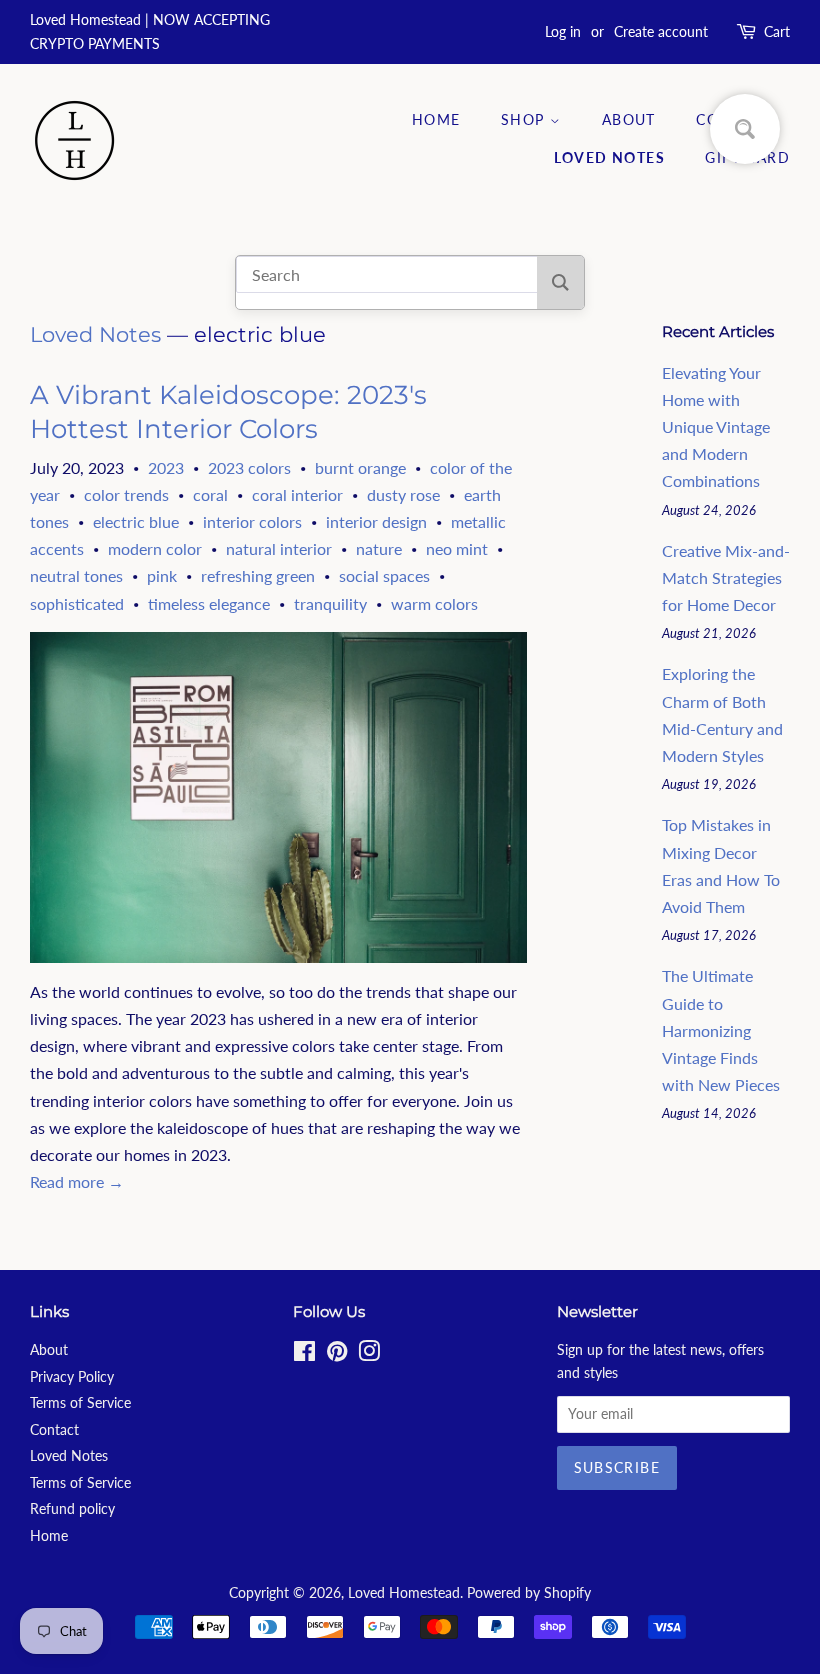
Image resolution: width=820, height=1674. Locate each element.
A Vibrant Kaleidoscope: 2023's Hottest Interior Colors (228, 412)
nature (379, 548)
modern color (155, 548)
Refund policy (72, 1509)
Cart (777, 31)
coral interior (297, 494)
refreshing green (258, 575)
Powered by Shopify (529, 1593)
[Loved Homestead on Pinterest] (337, 1355)
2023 (166, 467)
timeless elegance (209, 603)
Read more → (77, 1181)
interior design (376, 521)
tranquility (330, 603)
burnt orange (360, 467)
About (629, 119)
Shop (525, 119)
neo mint (457, 548)
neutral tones (76, 575)
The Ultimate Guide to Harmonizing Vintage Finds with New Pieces (721, 1030)
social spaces (384, 575)
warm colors (434, 603)
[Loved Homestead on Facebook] (304, 1355)
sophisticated (77, 603)
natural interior (279, 548)
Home (436, 119)
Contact (54, 1430)
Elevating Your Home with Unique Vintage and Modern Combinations (716, 427)
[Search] (560, 282)
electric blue (136, 521)
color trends (126, 494)
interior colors (252, 521)
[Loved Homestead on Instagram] (369, 1355)
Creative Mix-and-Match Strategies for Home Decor (726, 577)
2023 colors (249, 467)
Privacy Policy (72, 1377)
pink (162, 575)
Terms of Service (80, 1403)
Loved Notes (609, 157)
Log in (563, 31)
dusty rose (403, 494)
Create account (661, 31)
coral (210, 494)
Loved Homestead (404, 1593)
